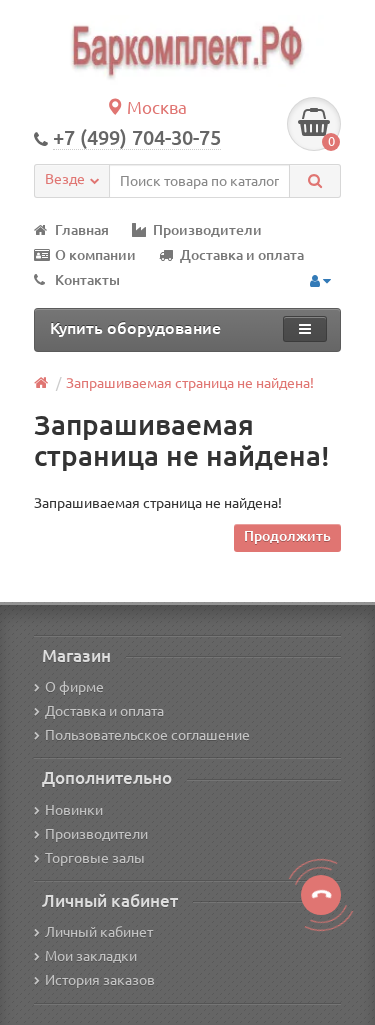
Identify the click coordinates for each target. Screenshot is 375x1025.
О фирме (74, 687)
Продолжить (287, 536)
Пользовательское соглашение (147, 735)
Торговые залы (95, 858)
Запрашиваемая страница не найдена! (190, 383)
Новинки (74, 810)
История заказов (100, 980)
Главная (82, 230)
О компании (95, 255)
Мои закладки (91, 956)
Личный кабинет (99, 932)
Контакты (87, 280)
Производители (207, 230)
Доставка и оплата (242, 255)
